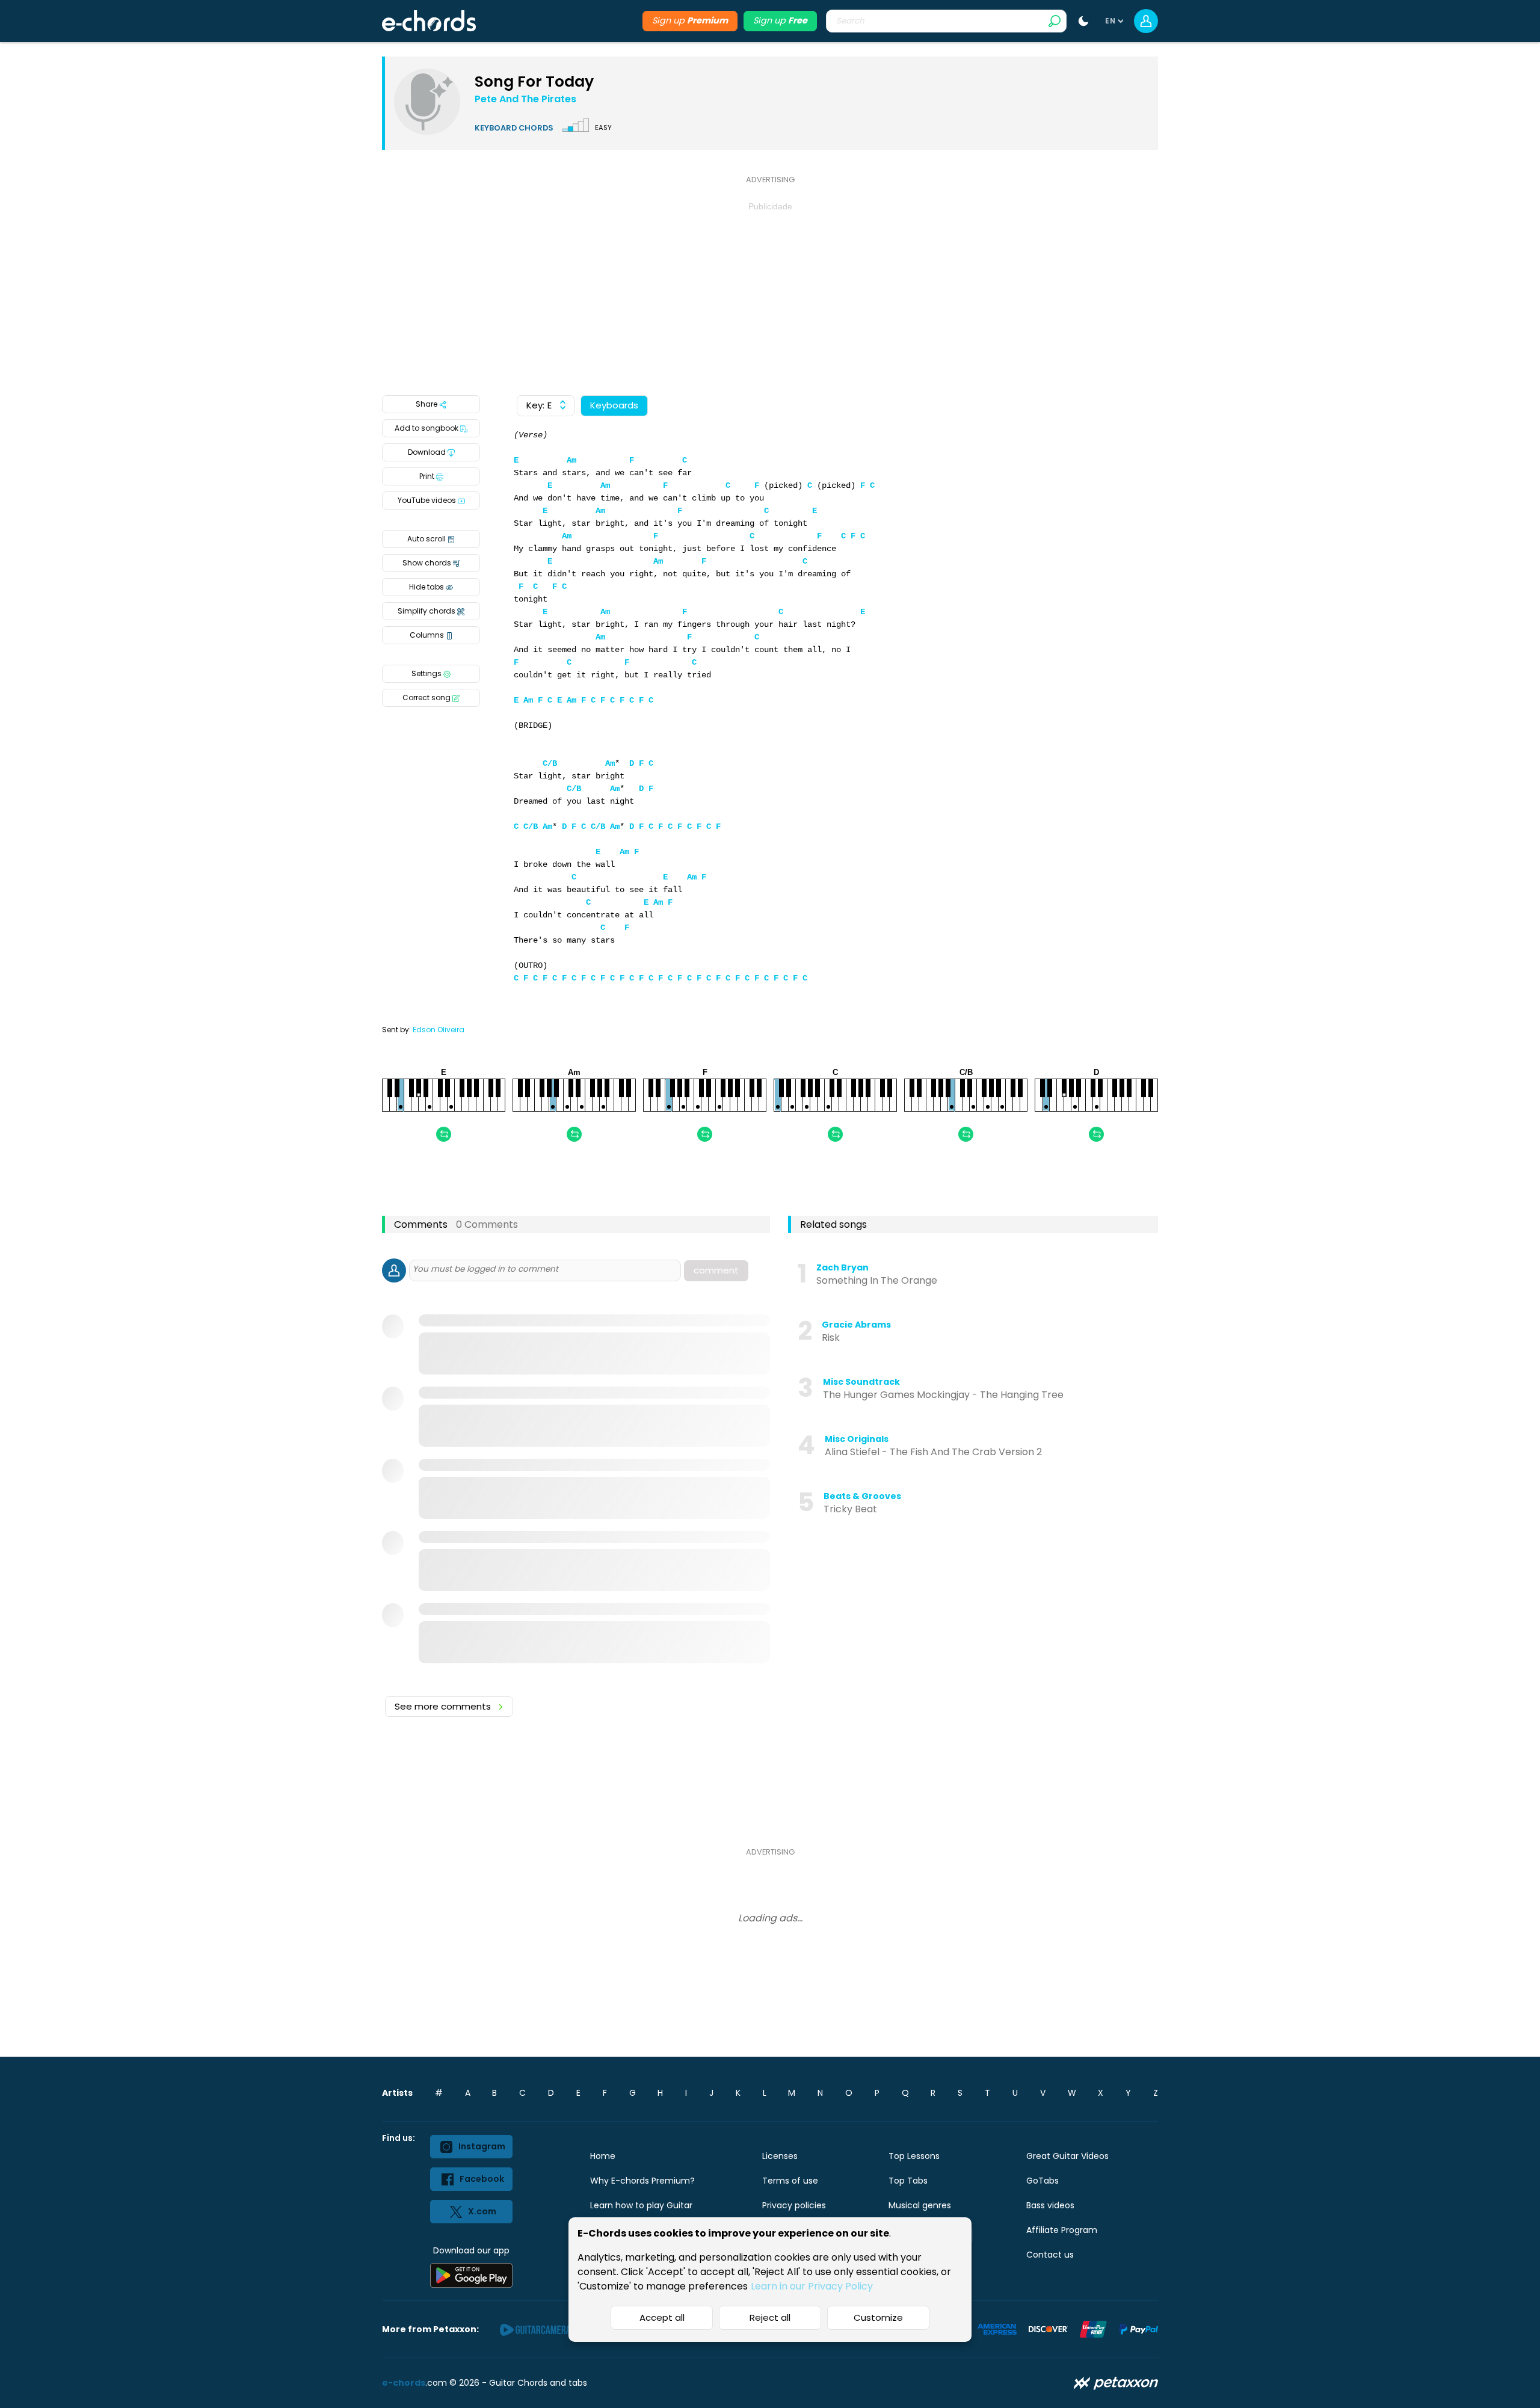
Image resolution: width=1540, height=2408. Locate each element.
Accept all (662, 2317)
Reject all (770, 2317)
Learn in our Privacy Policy (812, 2286)
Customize (878, 2317)
